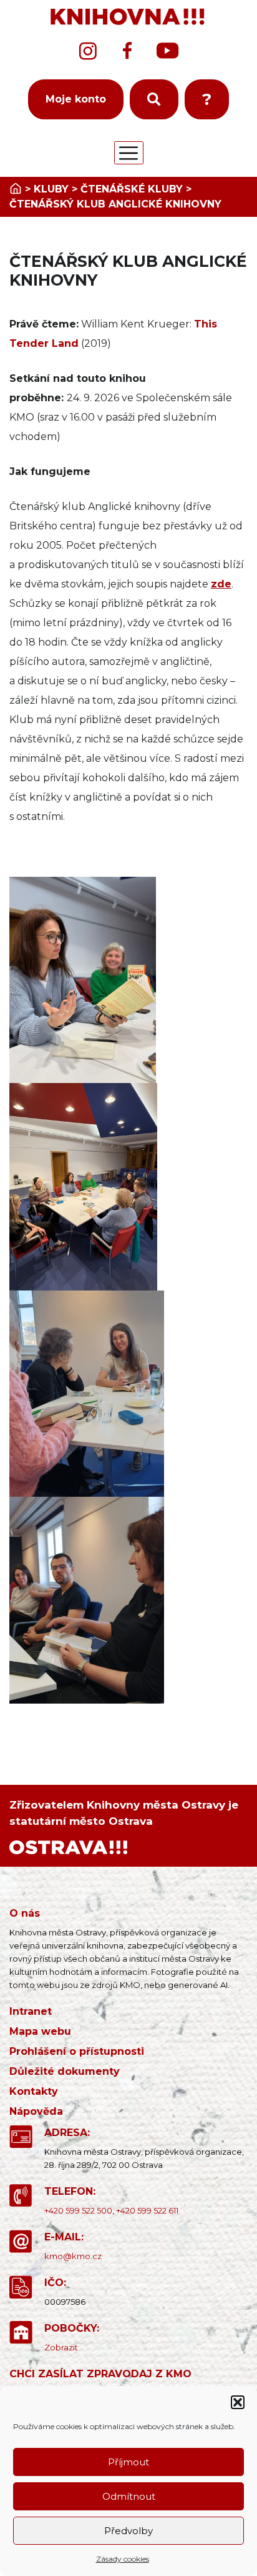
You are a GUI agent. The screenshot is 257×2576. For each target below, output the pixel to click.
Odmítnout (129, 2496)
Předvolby (128, 2531)
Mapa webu (40, 2031)
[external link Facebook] (127, 51)
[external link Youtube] (168, 51)
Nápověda (36, 2111)
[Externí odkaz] (68, 1846)
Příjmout (128, 2462)
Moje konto (76, 99)
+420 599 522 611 (147, 2210)
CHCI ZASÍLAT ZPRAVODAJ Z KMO (100, 2374)
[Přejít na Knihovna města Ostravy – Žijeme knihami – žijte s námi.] (16, 189)
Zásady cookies (123, 2559)
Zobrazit (61, 2347)
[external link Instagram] (88, 51)
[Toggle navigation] (129, 153)
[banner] (128, 17)
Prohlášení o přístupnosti (77, 2051)
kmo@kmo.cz (73, 2256)
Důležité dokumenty (65, 2071)
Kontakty (34, 2091)
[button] (238, 2402)
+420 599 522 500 (78, 2210)
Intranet (31, 2011)
